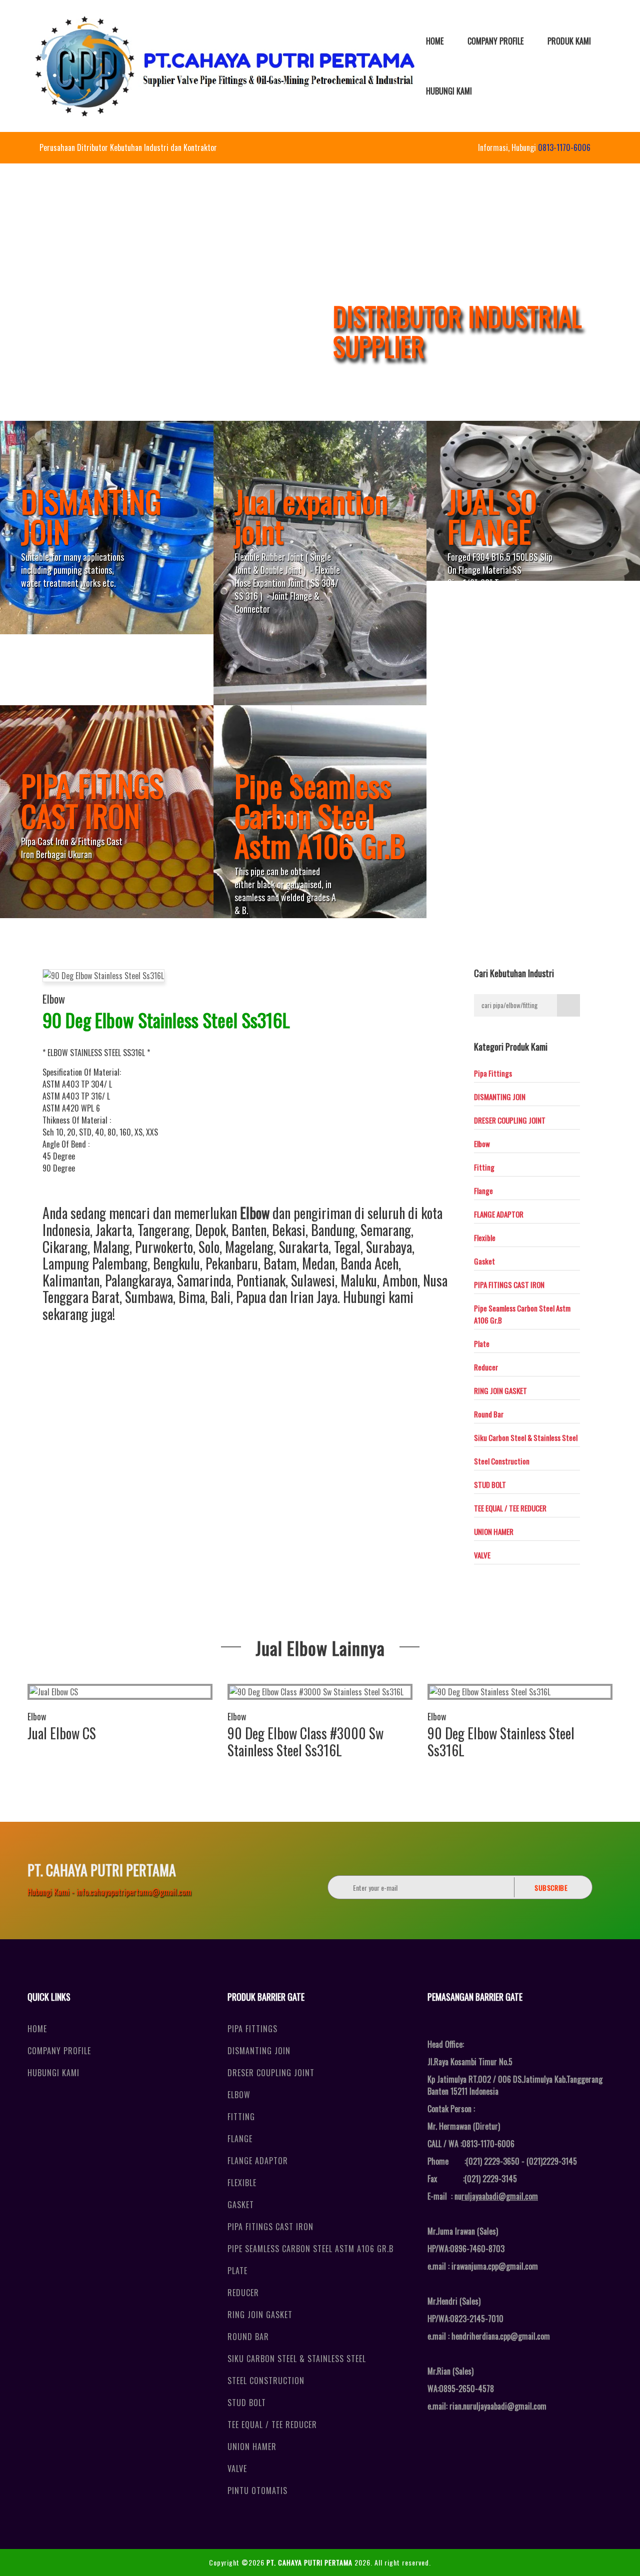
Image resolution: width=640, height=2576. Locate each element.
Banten (249, 1230)
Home (435, 41)
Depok (210, 1230)
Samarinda (204, 1280)
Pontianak (261, 1280)
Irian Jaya (314, 1297)
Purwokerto (164, 1247)
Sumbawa (149, 1297)
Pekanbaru (232, 1263)
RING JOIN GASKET (500, 1390)
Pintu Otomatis (257, 2491)
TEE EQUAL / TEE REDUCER (510, 1508)
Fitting (484, 1167)
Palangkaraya (138, 1280)
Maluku (359, 1280)
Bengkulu (176, 1263)
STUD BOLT (490, 1484)
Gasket (484, 1261)
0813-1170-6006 (564, 147)
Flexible (485, 1238)
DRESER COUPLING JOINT (510, 1120)
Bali (220, 1297)
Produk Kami (569, 41)
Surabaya (389, 1247)
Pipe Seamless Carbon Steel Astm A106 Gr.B (310, 2249)
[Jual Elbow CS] (120, 1692)
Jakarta (114, 1230)
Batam (280, 1263)
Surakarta (304, 1247)
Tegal (347, 1247)
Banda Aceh (369, 1263)
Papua (251, 1297)
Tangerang (163, 1230)
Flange (483, 1191)
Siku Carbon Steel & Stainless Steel (526, 1437)
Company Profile (495, 41)
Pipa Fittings (493, 1073)
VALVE (482, 1555)
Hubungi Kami (449, 91)
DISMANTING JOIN (500, 1097)
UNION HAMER (494, 1531)
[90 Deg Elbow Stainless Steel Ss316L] (520, 1692)
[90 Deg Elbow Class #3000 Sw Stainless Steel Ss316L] (320, 1692)
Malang (111, 1247)
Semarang (386, 1230)
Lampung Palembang (95, 1263)
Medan (318, 1263)
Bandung (333, 1230)
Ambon (400, 1280)
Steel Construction (502, 1461)
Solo (209, 1247)
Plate (482, 1343)
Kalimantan (71, 1280)
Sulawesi (313, 1280)
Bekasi (289, 1230)
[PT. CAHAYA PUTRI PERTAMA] (225, 66)
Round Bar (489, 1414)
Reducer (486, 1367)
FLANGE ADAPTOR (499, 1214)
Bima (192, 1297)
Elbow (54, 999)
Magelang (249, 1247)
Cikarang (65, 1247)
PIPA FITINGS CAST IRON (509, 1285)
